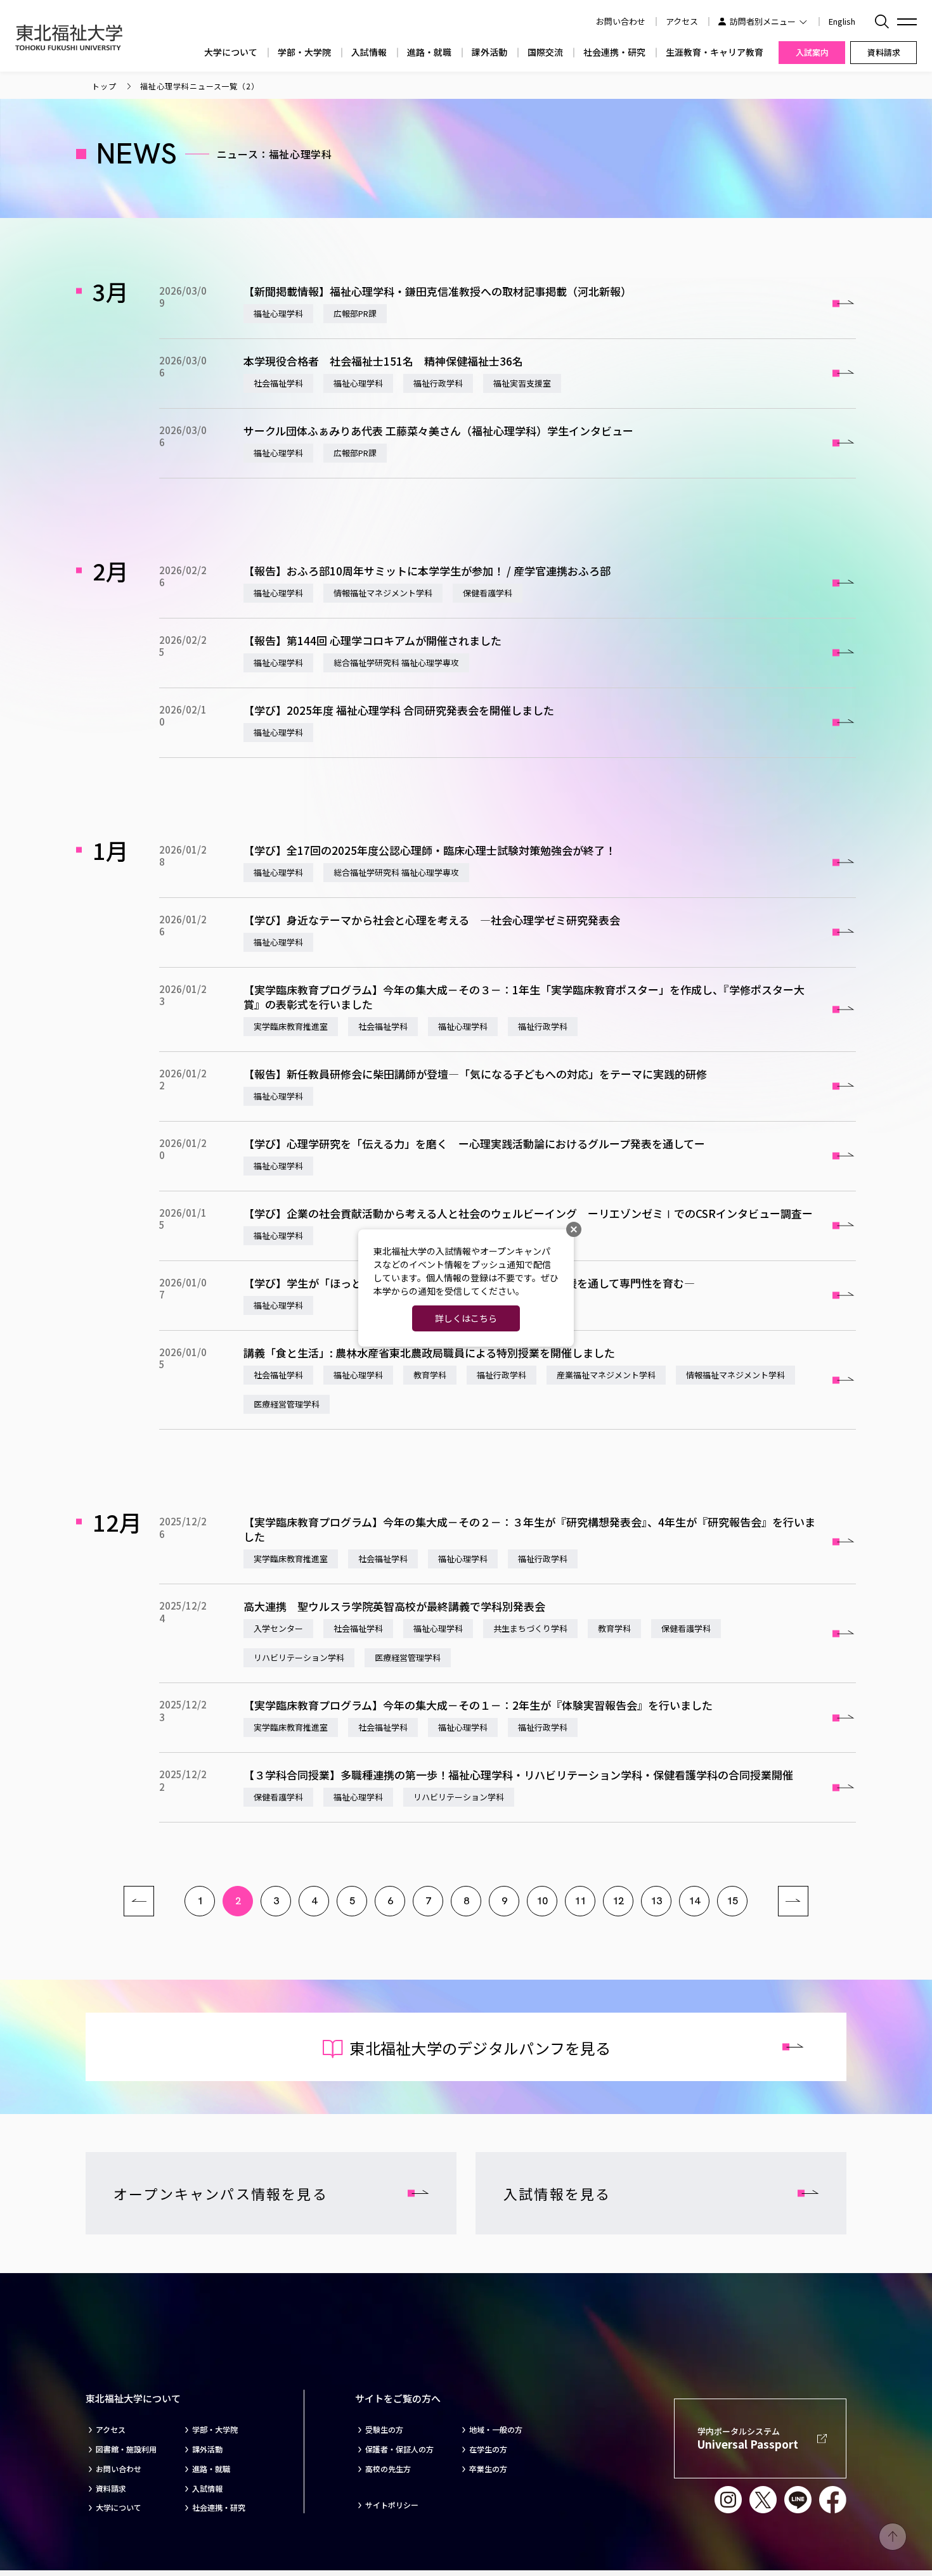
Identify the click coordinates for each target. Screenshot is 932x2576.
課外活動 (489, 52)
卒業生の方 (488, 2469)
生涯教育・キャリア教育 (715, 52)
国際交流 (545, 52)
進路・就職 (429, 52)
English (842, 21)
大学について (231, 52)
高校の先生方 (388, 2469)
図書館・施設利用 (126, 2449)
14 (694, 1901)
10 (542, 1901)
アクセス (682, 21)
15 (732, 1901)
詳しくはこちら (466, 1318)
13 (656, 1901)
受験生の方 (384, 2430)
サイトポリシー (392, 2505)
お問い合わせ (119, 2469)
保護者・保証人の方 (399, 2449)
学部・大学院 (304, 52)
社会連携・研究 (614, 52)
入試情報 (369, 52)
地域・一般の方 (496, 2430)
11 (580, 1901)
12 (618, 1901)
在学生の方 (488, 2449)
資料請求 (111, 2489)
